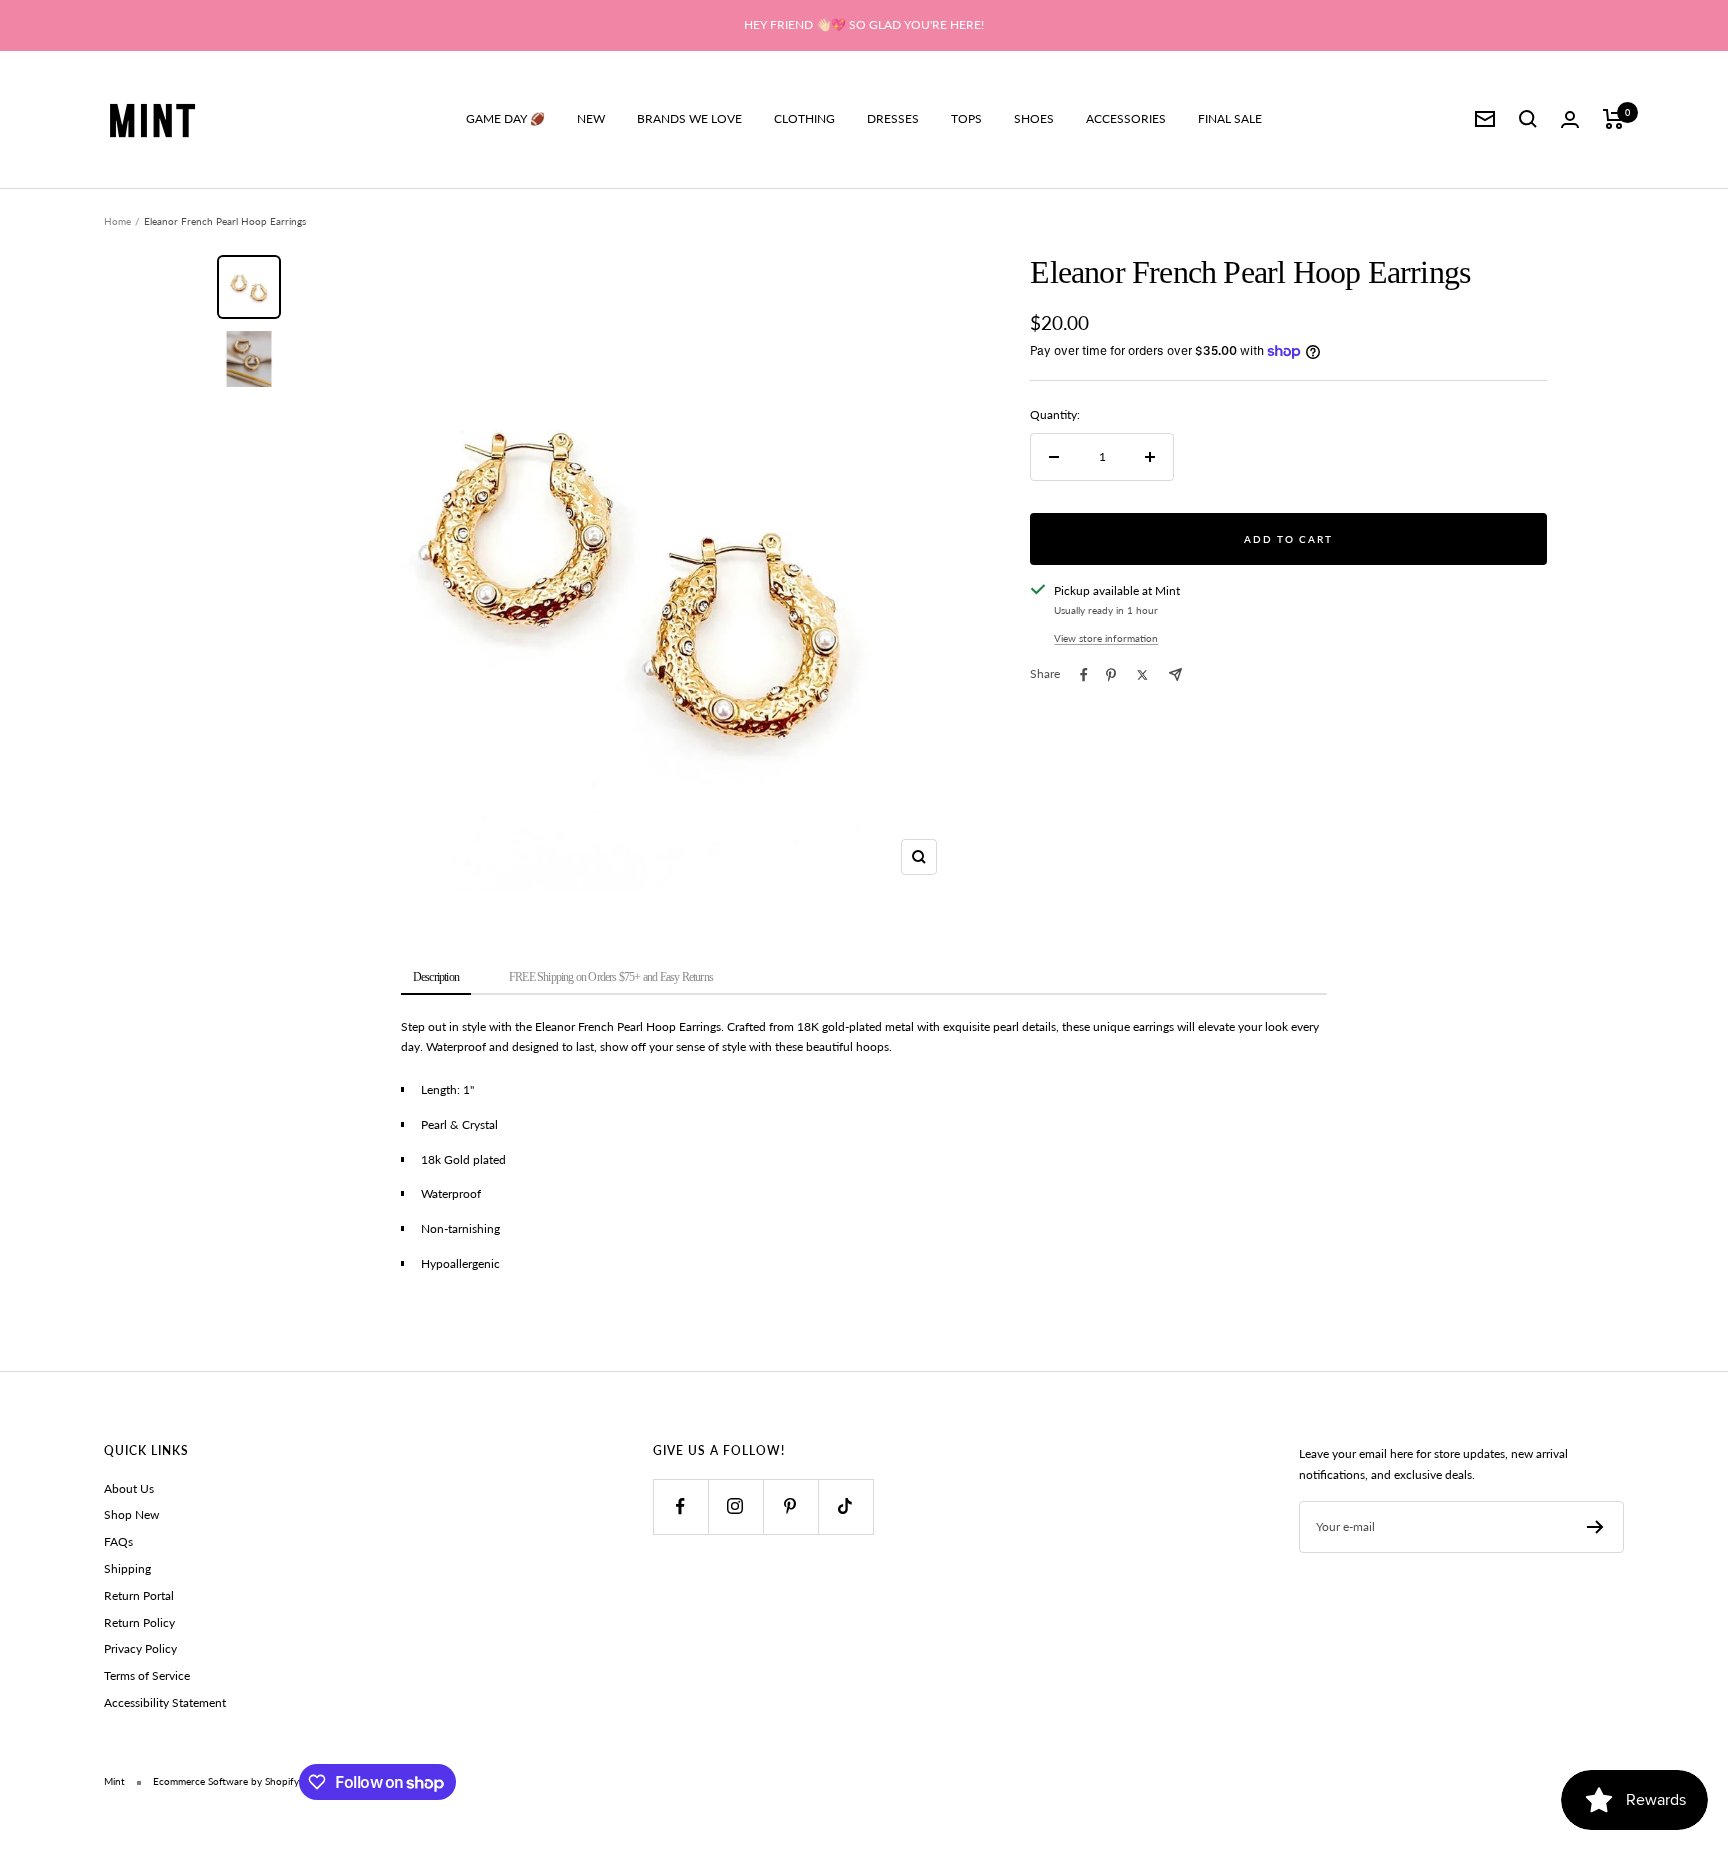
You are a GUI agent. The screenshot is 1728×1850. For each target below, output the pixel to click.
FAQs (118, 1541)
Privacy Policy (140, 1648)
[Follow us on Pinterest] (790, 1506)
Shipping (127, 1568)
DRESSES (893, 118)
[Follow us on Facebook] (680, 1506)
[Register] (1595, 1527)
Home (117, 221)
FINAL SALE (1230, 118)
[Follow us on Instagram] (735, 1506)
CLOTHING (804, 118)
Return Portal (139, 1595)
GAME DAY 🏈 (505, 118)
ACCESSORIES (1126, 118)
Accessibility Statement (165, 1702)
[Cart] (1613, 119)
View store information (1106, 638)
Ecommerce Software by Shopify (226, 1781)
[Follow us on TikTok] (845, 1506)
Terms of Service (147, 1675)
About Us (129, 1488)
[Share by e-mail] (1175, 674)
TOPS (966, 118)
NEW (591, 118)
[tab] (436, 978)
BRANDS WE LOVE (689, 118)
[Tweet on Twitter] (1142, 675)
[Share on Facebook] (1084, 675)
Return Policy (139, 1622)
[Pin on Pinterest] (1111, 675)
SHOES (1034, 118)
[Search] (1528, 119)
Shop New (131, 1514)
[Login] (1570, 119)
